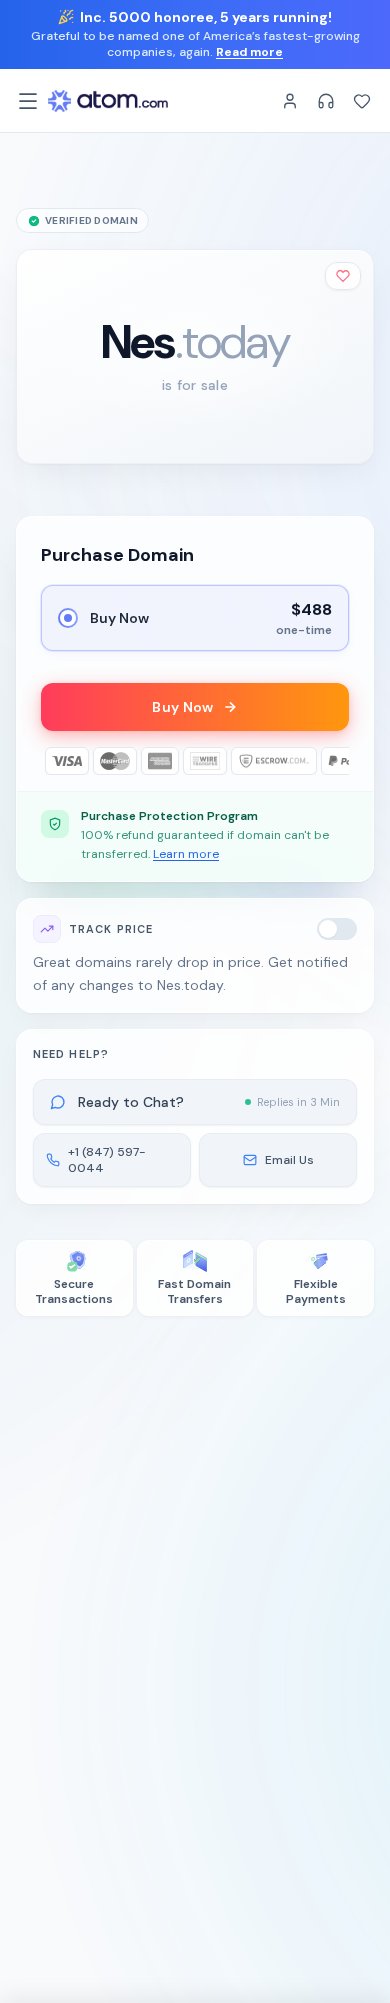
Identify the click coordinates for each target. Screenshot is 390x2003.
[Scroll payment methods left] (55, 761)
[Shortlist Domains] (362, 101)
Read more (249, 52)
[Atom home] (108, 101)
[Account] (290, 101)
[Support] (326, 101)
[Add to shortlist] (343, 276)
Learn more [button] (186, 854)
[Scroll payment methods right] (335, 761)
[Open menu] (28, 101)
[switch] (337, 929)
